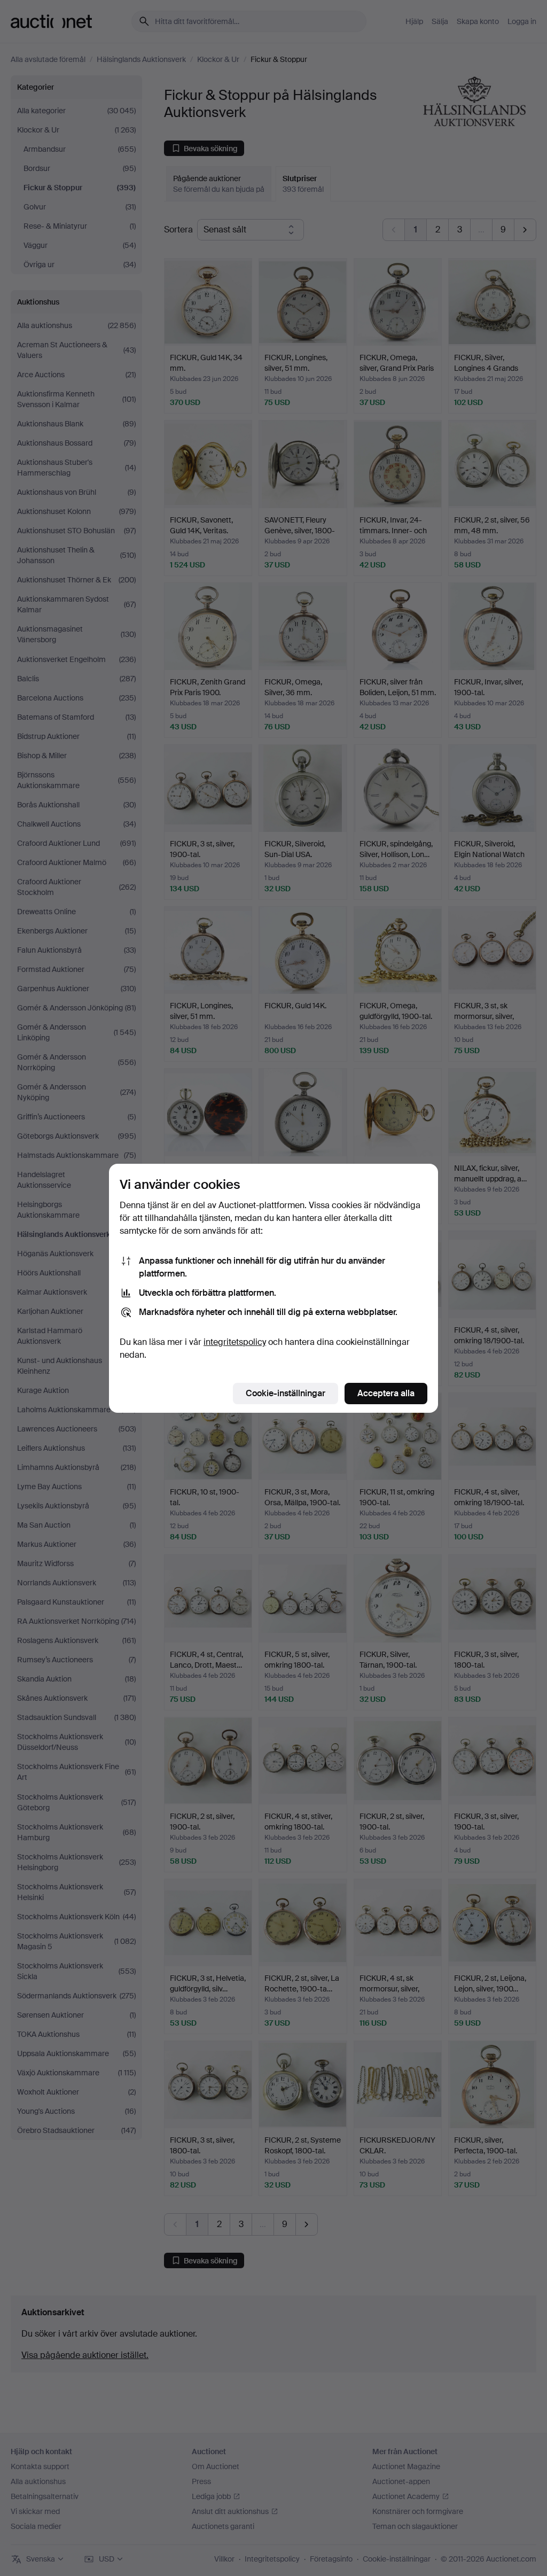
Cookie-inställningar (286, 1393)
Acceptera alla (386, 1393)
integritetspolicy (235, 1342)
